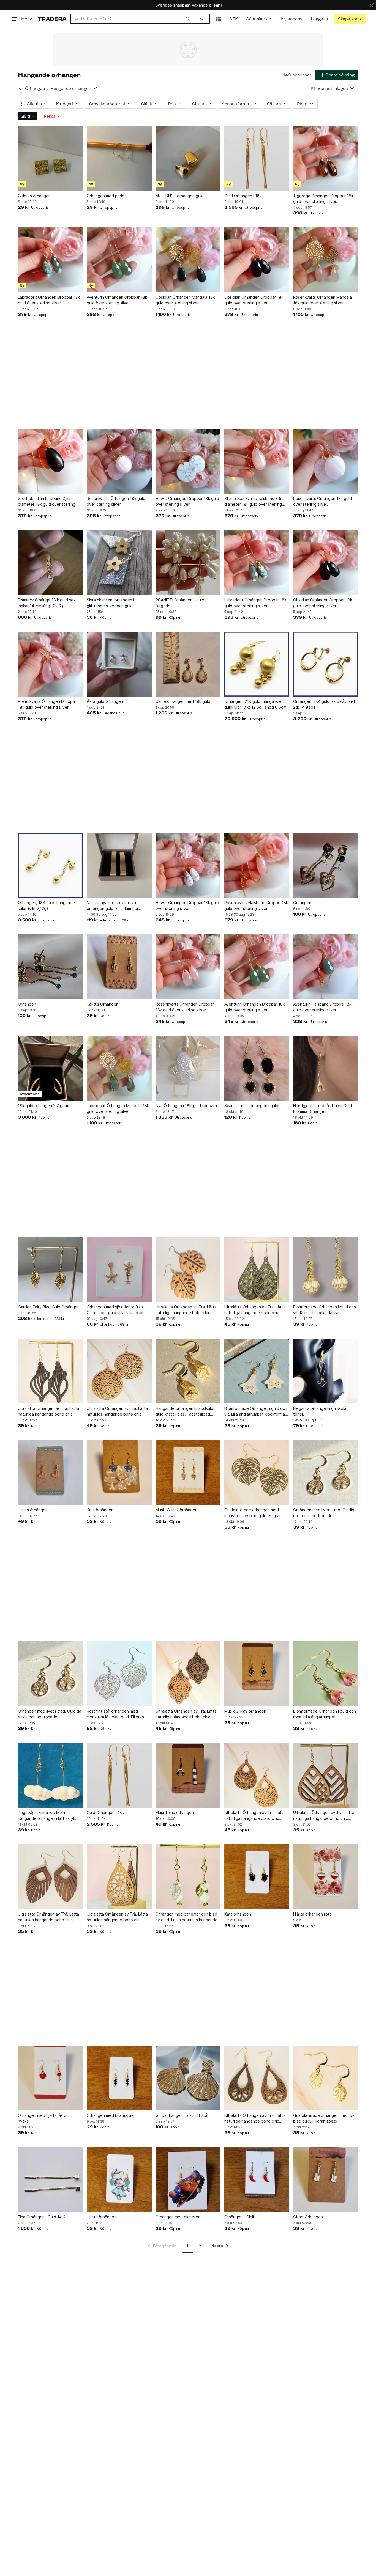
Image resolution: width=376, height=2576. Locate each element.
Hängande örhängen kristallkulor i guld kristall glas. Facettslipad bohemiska (186, 1411)
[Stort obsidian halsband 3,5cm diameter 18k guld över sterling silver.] (50, 461)
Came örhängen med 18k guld (183, 701)
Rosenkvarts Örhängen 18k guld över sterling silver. (116, 501)
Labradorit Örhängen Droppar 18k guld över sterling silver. (49, 300)
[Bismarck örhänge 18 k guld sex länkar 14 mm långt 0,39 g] (50, 563)
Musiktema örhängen (175, 1813)
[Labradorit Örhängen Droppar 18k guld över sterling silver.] (50, 260)
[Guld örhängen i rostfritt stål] (188, 2078)
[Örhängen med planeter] (188, 2179)
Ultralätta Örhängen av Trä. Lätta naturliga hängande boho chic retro (186, 1310)
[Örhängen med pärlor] (119, 158)
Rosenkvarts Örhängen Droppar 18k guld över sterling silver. (47, 704)
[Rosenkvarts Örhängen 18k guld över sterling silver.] (119, 461)
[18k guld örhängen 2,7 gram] (50, 1068)
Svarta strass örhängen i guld (251, 1106)
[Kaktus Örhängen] (119, 967)
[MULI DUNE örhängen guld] (188, 158)
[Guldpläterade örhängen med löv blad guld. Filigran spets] (326, 2078)
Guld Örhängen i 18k (243, 196)
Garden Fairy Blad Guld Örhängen (49, 1307)
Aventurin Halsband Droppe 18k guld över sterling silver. (322, 1007)
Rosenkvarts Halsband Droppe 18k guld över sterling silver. (256, 906)
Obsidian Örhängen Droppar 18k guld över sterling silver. (254, 300)
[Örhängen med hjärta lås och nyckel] (50, 2078)
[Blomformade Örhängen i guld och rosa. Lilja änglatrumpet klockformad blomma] (326, 1674)
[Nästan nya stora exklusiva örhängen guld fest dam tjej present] (119, 865)
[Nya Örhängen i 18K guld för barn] (188, 1068)
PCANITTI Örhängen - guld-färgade (181, 603)
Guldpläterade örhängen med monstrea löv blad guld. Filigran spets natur (253, 1513)
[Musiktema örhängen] (188, 1775)
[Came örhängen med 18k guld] (188, 664)
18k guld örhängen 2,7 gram (43, 1106)
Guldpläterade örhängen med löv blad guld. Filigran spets (324, 2118)
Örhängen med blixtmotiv (110, 2115)
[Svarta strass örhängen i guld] (257, 1068)
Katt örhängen (100, 1510)
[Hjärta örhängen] (50, 1473)
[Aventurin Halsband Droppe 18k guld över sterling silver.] (326, 967)
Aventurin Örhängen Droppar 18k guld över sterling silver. (117, 300)
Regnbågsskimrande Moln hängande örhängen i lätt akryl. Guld (47, 1816)
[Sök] (188, 19)
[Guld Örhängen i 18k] (257, 158)
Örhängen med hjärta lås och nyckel (44, 2118)
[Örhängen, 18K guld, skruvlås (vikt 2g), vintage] (326, 664)
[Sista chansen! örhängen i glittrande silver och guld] (119, 563)
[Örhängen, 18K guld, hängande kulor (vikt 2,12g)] (50, 865)
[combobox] (132, 19)
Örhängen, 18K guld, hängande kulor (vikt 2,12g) (46, 906)
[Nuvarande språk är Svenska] (218, 19)
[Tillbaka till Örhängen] (20, 88)
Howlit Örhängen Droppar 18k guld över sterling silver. (187, 501)
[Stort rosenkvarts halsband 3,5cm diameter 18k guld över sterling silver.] (257, 461)
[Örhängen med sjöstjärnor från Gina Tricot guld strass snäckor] (119, 1270)
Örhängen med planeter (178, 2217)
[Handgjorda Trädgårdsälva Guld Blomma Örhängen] (326, 1068)
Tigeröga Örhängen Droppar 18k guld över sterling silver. (323, 199)
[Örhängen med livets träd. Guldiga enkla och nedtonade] (326, 1473)
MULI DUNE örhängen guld (180, 196)
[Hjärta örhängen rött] (326, 1877)
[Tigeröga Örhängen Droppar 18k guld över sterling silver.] (326, 158)
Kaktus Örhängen (103, 1004)
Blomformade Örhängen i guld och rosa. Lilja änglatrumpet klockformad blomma (325, 1714)
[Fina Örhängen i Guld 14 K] (50, 2179)
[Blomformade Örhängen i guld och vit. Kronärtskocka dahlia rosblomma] (326, 1270)
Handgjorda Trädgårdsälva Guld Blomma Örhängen (322, 1108)
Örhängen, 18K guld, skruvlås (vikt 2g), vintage (324, 704)
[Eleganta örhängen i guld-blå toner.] (326, 1371)
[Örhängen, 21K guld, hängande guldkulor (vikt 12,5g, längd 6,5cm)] (257, 664)
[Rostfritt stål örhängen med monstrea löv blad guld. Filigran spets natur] (119, 1674)
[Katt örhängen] (119, 1473)
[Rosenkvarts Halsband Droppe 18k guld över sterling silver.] (257, 865)
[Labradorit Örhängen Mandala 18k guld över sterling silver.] (119, 1068)
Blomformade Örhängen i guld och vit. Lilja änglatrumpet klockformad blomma (256, 1411)
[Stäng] (372, 5)
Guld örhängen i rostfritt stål (182, 2115)
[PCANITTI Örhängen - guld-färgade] (188, 563)
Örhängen (35, 88)
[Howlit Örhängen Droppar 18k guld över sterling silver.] (188, 461)
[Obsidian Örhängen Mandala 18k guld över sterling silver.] (188, 260)
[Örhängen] (326, 865)
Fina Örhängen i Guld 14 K (42, 2217)
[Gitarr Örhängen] (326, 2179)
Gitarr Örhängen (308, 2217)
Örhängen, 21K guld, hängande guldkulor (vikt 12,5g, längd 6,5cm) (256, 704)
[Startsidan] (52, 19)
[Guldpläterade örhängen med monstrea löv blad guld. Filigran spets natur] (257, 1473)
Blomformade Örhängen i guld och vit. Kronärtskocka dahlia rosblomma (325, 1310)
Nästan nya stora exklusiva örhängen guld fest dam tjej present (112, 906)
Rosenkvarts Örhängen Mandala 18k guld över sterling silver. (322, 300)
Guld (25, 116)
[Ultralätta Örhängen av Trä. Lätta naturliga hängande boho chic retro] (188, 1270)
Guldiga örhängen (34, 196)
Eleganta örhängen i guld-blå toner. (320, 1411)
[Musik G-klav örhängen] (188, 1473)
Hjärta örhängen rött (312, 1914)
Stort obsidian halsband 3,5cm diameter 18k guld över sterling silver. (47, 502)
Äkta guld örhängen (105, 701)
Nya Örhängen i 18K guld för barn (186, 1106)
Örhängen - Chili (239, 2217)
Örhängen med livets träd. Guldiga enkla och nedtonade (325, 1513)
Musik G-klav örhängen (176, 1510)
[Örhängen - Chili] (257, 2179)
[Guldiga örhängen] (50, 158)
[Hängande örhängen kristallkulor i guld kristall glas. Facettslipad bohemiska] (188, 1371)
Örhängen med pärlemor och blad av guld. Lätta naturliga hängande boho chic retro (186, 1917)
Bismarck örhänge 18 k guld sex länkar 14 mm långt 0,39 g (47, 603)
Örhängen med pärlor (106, 196)
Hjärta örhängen (33, 1510)
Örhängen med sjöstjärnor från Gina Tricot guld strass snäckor (115, 1310)
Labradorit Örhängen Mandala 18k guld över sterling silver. (118, 1108)
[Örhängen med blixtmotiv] (119, 2078)
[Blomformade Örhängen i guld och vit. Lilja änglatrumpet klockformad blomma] (257, 1371)
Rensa (50, 116)
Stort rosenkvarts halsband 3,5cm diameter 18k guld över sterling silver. (255, 502)
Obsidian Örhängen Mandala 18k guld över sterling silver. (185, 300)
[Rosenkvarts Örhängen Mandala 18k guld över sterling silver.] (326, 260)
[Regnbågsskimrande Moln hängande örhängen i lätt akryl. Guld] (50, 1775)
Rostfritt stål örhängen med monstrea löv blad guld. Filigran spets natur (115, 1714)
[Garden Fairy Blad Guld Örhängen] (50, 1270)
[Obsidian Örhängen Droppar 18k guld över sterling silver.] (257, 260)
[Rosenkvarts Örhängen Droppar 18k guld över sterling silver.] (50, 664)
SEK (234, 19)
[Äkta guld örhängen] (119, 664)
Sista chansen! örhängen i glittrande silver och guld (110, 603)
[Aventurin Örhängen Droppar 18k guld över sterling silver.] (119, 260)
